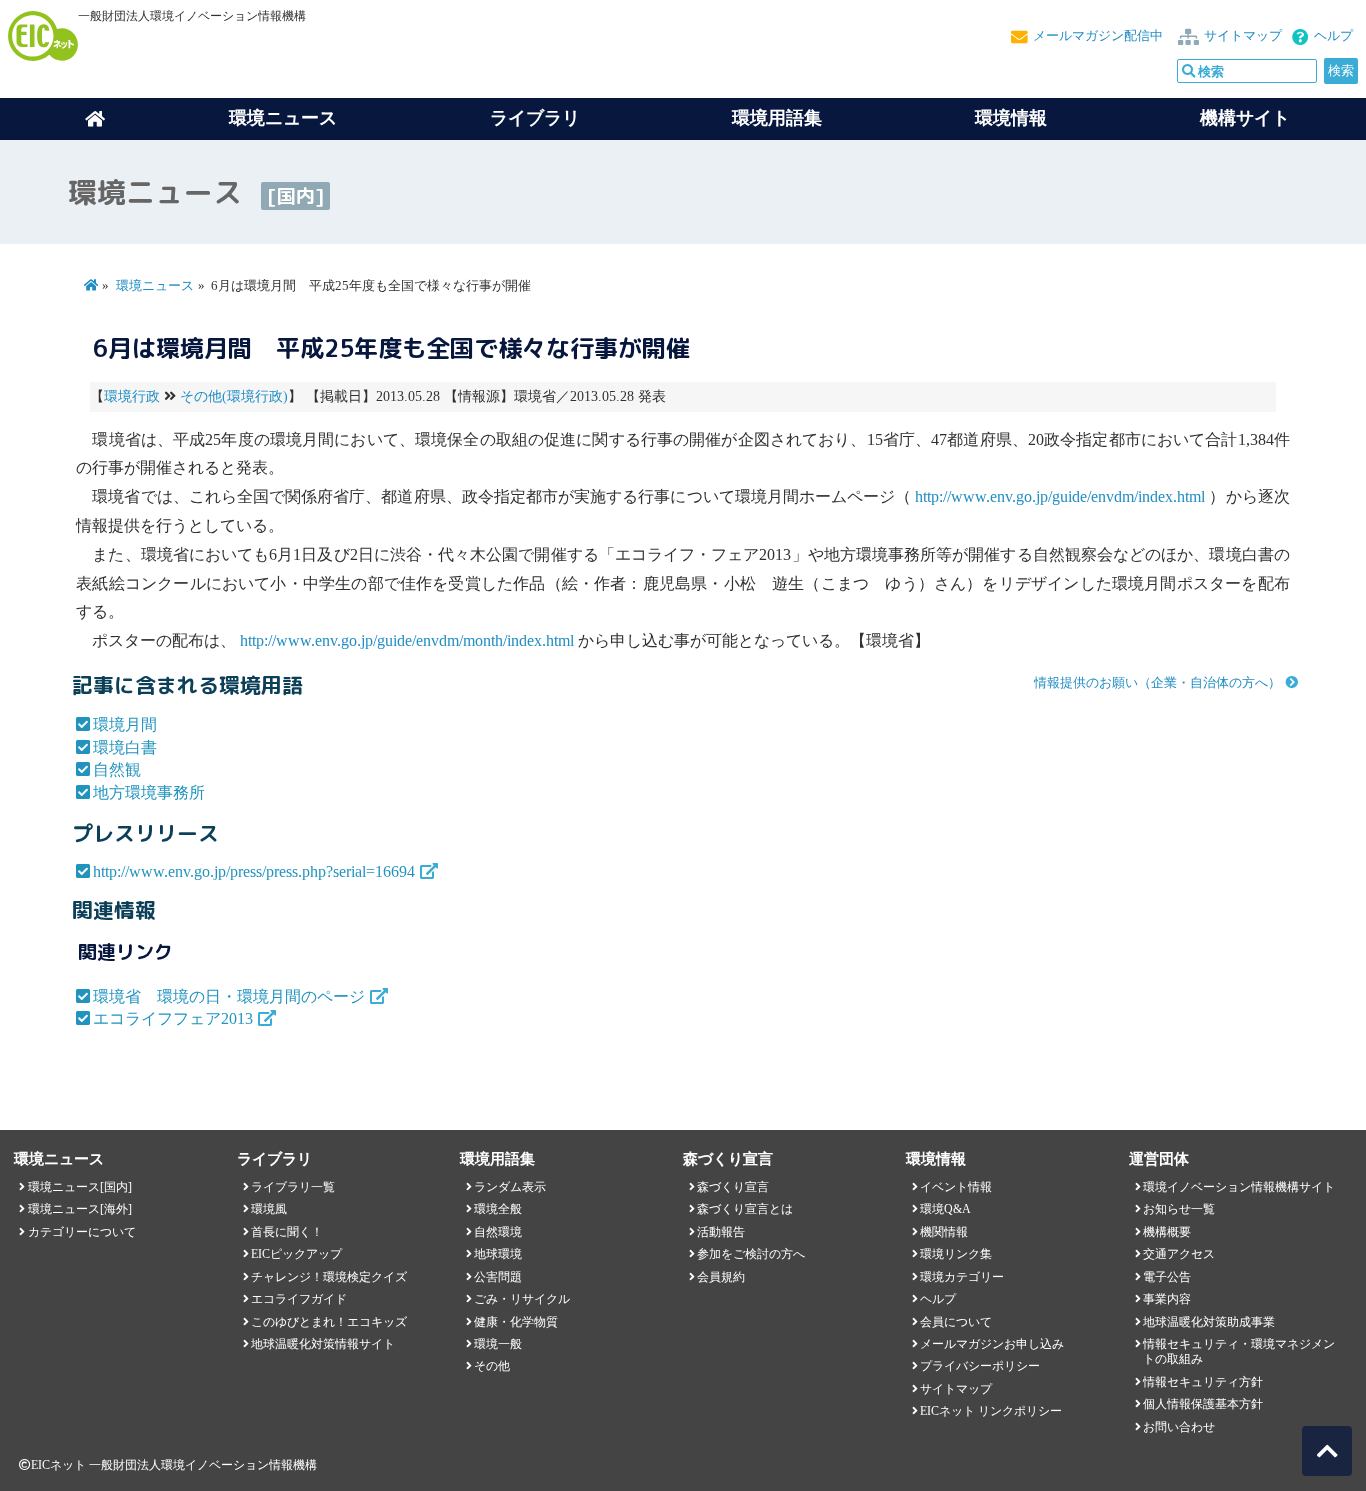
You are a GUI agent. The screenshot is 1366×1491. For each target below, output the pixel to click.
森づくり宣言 (733, 1187)
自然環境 (498, 1232)
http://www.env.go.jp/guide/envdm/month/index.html (407, 640)
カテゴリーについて (82, 1232)
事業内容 (1167, 1299)
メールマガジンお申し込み (992, 1344)
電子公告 (1167, 1277)
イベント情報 (956, 1187)
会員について (956, 1322)
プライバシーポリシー (980, 1366)
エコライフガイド (299, 1299)
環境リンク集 (956, 1254)
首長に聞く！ (287, 1232)
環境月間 (125, 724)
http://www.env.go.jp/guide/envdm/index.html (1060, 496)
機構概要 (1167, 1232)
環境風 (269, 1209)
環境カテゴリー (962, 1277)
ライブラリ (535, 118)
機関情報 (944, 1232)
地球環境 (498, 1254)
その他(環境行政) (234, 396)
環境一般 (498, 1344)
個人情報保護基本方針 (1203, 1404)
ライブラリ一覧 (293, 1187)
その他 (492, 1366)
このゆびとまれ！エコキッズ (329, 1322)
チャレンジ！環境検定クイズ (329, 1277)
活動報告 (721, 1232)
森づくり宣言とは (745, 1209)
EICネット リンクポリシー (991, 1411)
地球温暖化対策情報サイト (323, 1344)
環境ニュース (155, 286)
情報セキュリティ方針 (1203, 1382)
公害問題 (498, 1277)
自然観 (117, 769)
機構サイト (1245, 118)
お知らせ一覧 (1179, 1209)
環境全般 (498, 1209)
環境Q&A (945, 1209)
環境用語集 (777, 118)
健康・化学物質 (516, 1322)
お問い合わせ (1179, 1427)
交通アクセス (1179, 1254)
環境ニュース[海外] (80, 1209)
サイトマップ (1243, 36)
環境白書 (125, 747)
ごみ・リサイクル (522, 1299)
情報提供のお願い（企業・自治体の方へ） (1157, 683)
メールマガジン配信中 (1098, 36)
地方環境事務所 (149, 792)
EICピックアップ (296, 1254)
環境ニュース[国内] (80, 1187)
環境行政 (132, 396)
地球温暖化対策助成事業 (1209, 1322)
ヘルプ (1333, 36)
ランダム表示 (510, 1187)
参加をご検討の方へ (751, 1254)
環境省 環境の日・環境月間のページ (229, 996)
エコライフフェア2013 (173, 1018)
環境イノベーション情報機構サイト (1239, 1187)
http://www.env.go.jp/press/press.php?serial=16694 (254, 871)
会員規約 (721, 1277)
